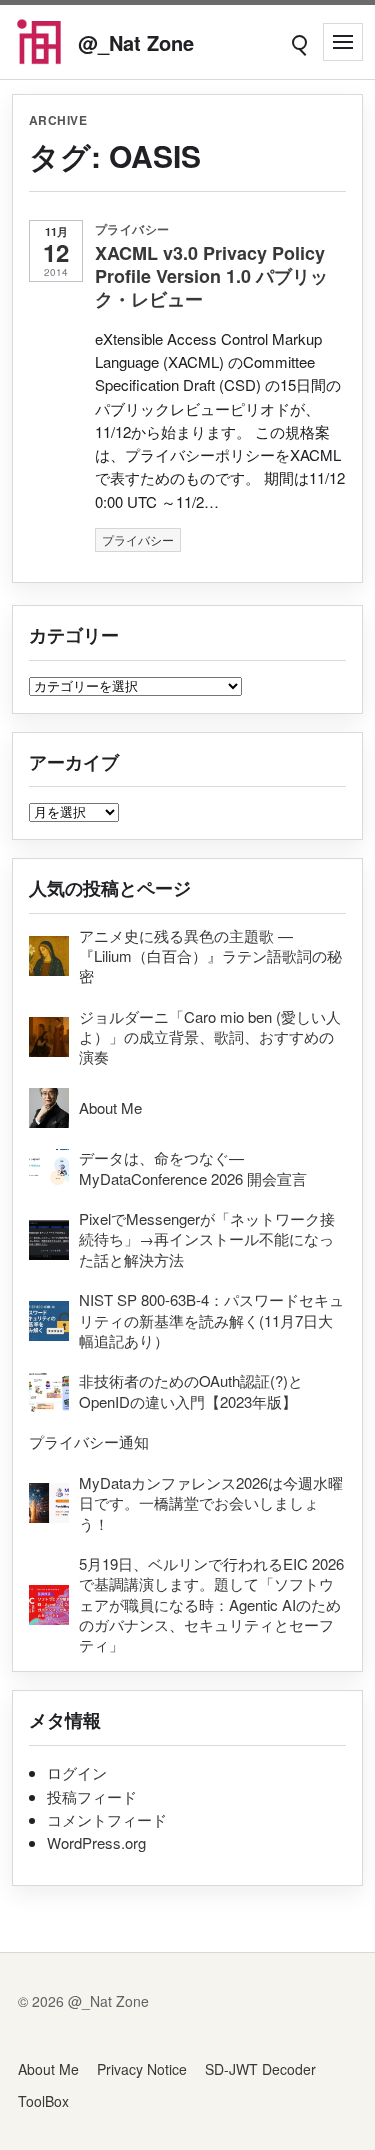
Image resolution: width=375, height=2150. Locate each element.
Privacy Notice (142, 2069)
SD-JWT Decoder (260, 2069)
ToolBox (43, 2101)
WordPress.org (96, 1842)
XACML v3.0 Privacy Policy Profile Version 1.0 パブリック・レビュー (211, 276)
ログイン (77, 1772)
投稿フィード (92, 1796)
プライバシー (132, 229)
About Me (48, 2069)
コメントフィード (107, 1819)
